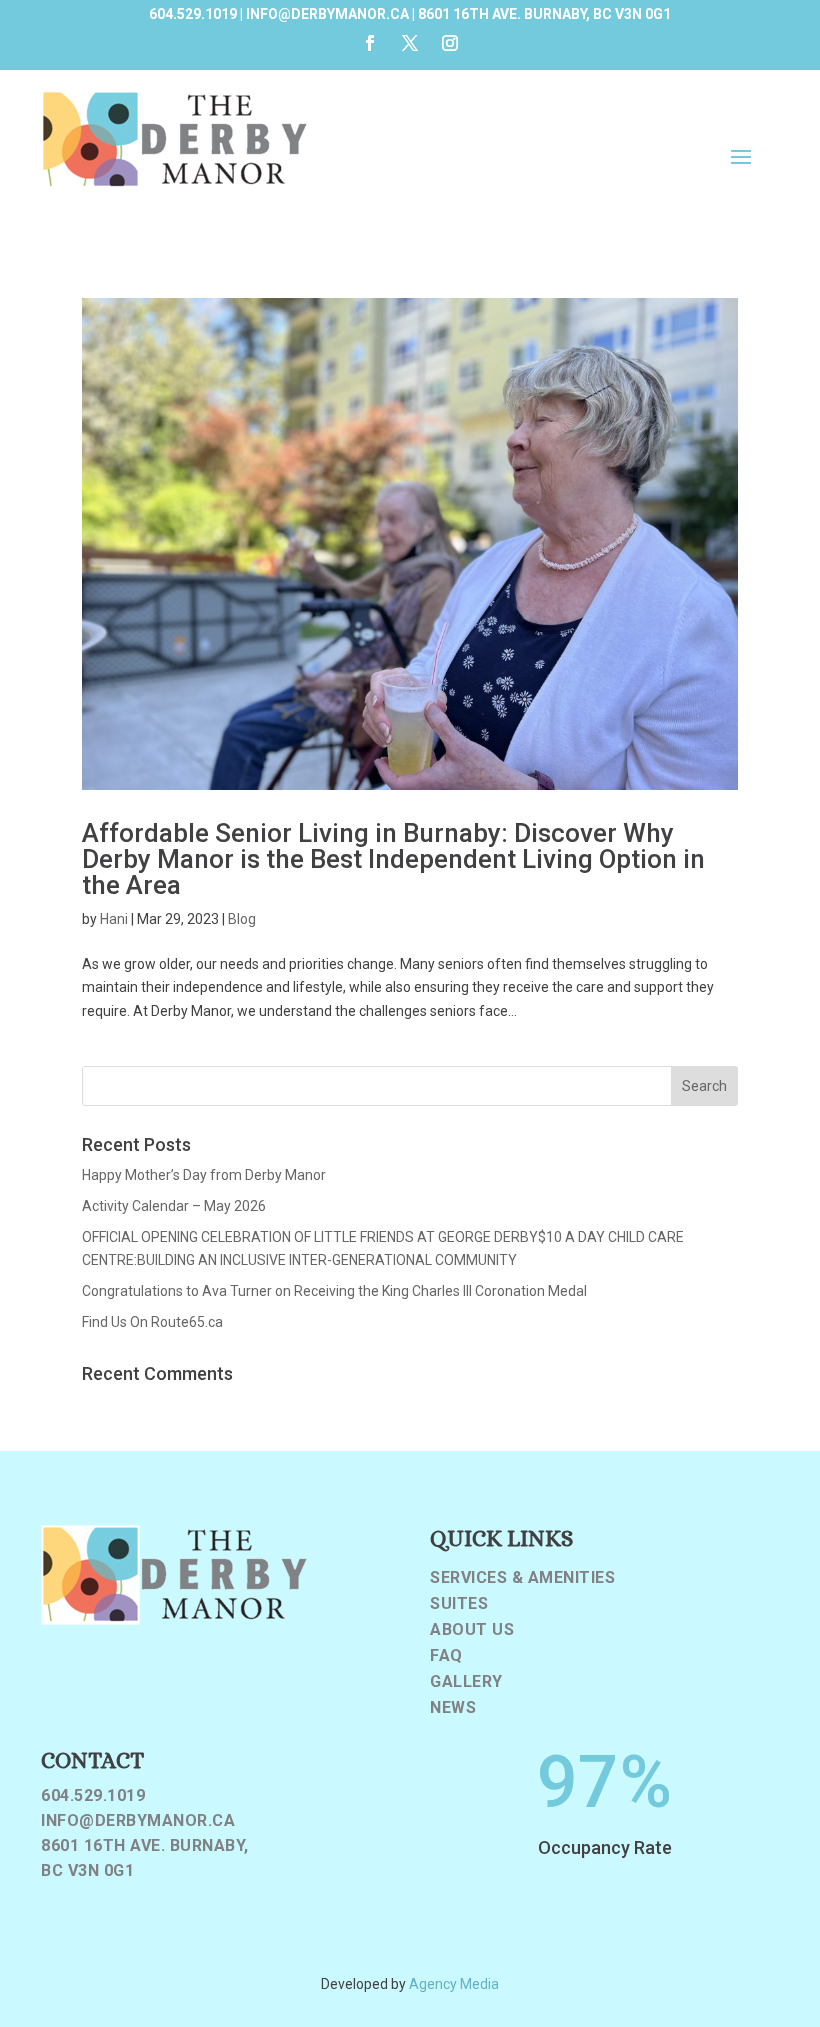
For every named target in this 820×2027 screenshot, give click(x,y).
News (453, 1708)
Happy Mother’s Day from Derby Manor (204, 1175)
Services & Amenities (522, 1578)
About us (472, 1630)
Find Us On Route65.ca (152, 1322)
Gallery (466, 1682)
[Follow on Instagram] (450, 43)
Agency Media (454, 1984)
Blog (242, 919)
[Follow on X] (410, 43)
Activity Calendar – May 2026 (174, 1206)
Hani (114, 919)
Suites (459, 1604)
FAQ (446, 1656)
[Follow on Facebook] (370, 43)
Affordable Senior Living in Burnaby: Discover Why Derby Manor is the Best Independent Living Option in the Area (393, 859)
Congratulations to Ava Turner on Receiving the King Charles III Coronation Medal (334, 1291)
